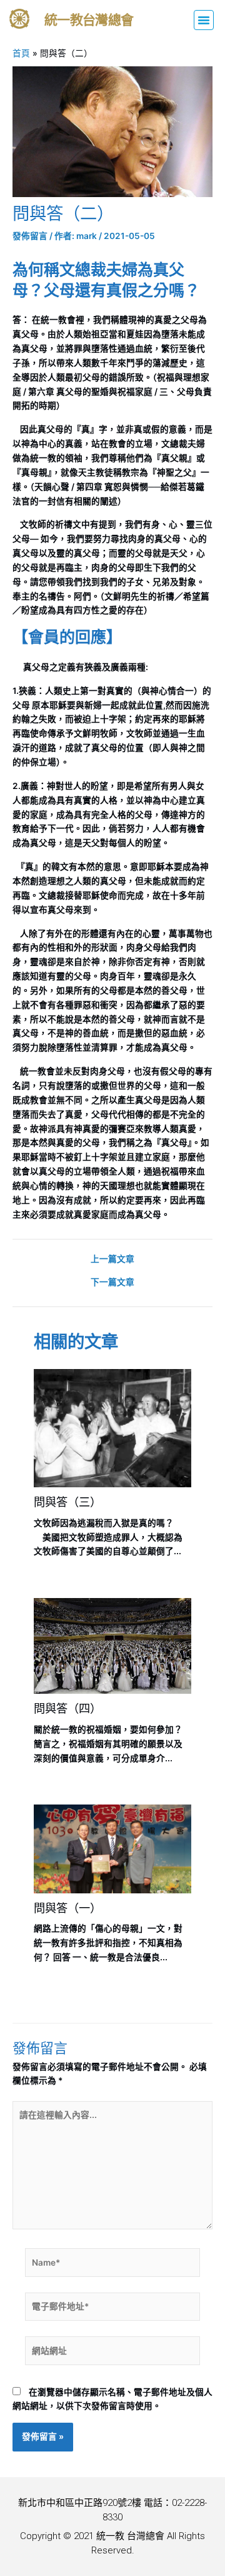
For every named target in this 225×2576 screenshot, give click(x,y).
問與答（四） (67, 1708)
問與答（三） (67, 1502)
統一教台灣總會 (89, 20)
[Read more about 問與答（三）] (112, 1427)
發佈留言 (30, 236)
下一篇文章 (112, 1283)
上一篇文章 (112, 1260)
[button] (204, 20)
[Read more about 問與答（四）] (112, 1645)
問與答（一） (67, 1908)
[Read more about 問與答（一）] (112, 1848)
